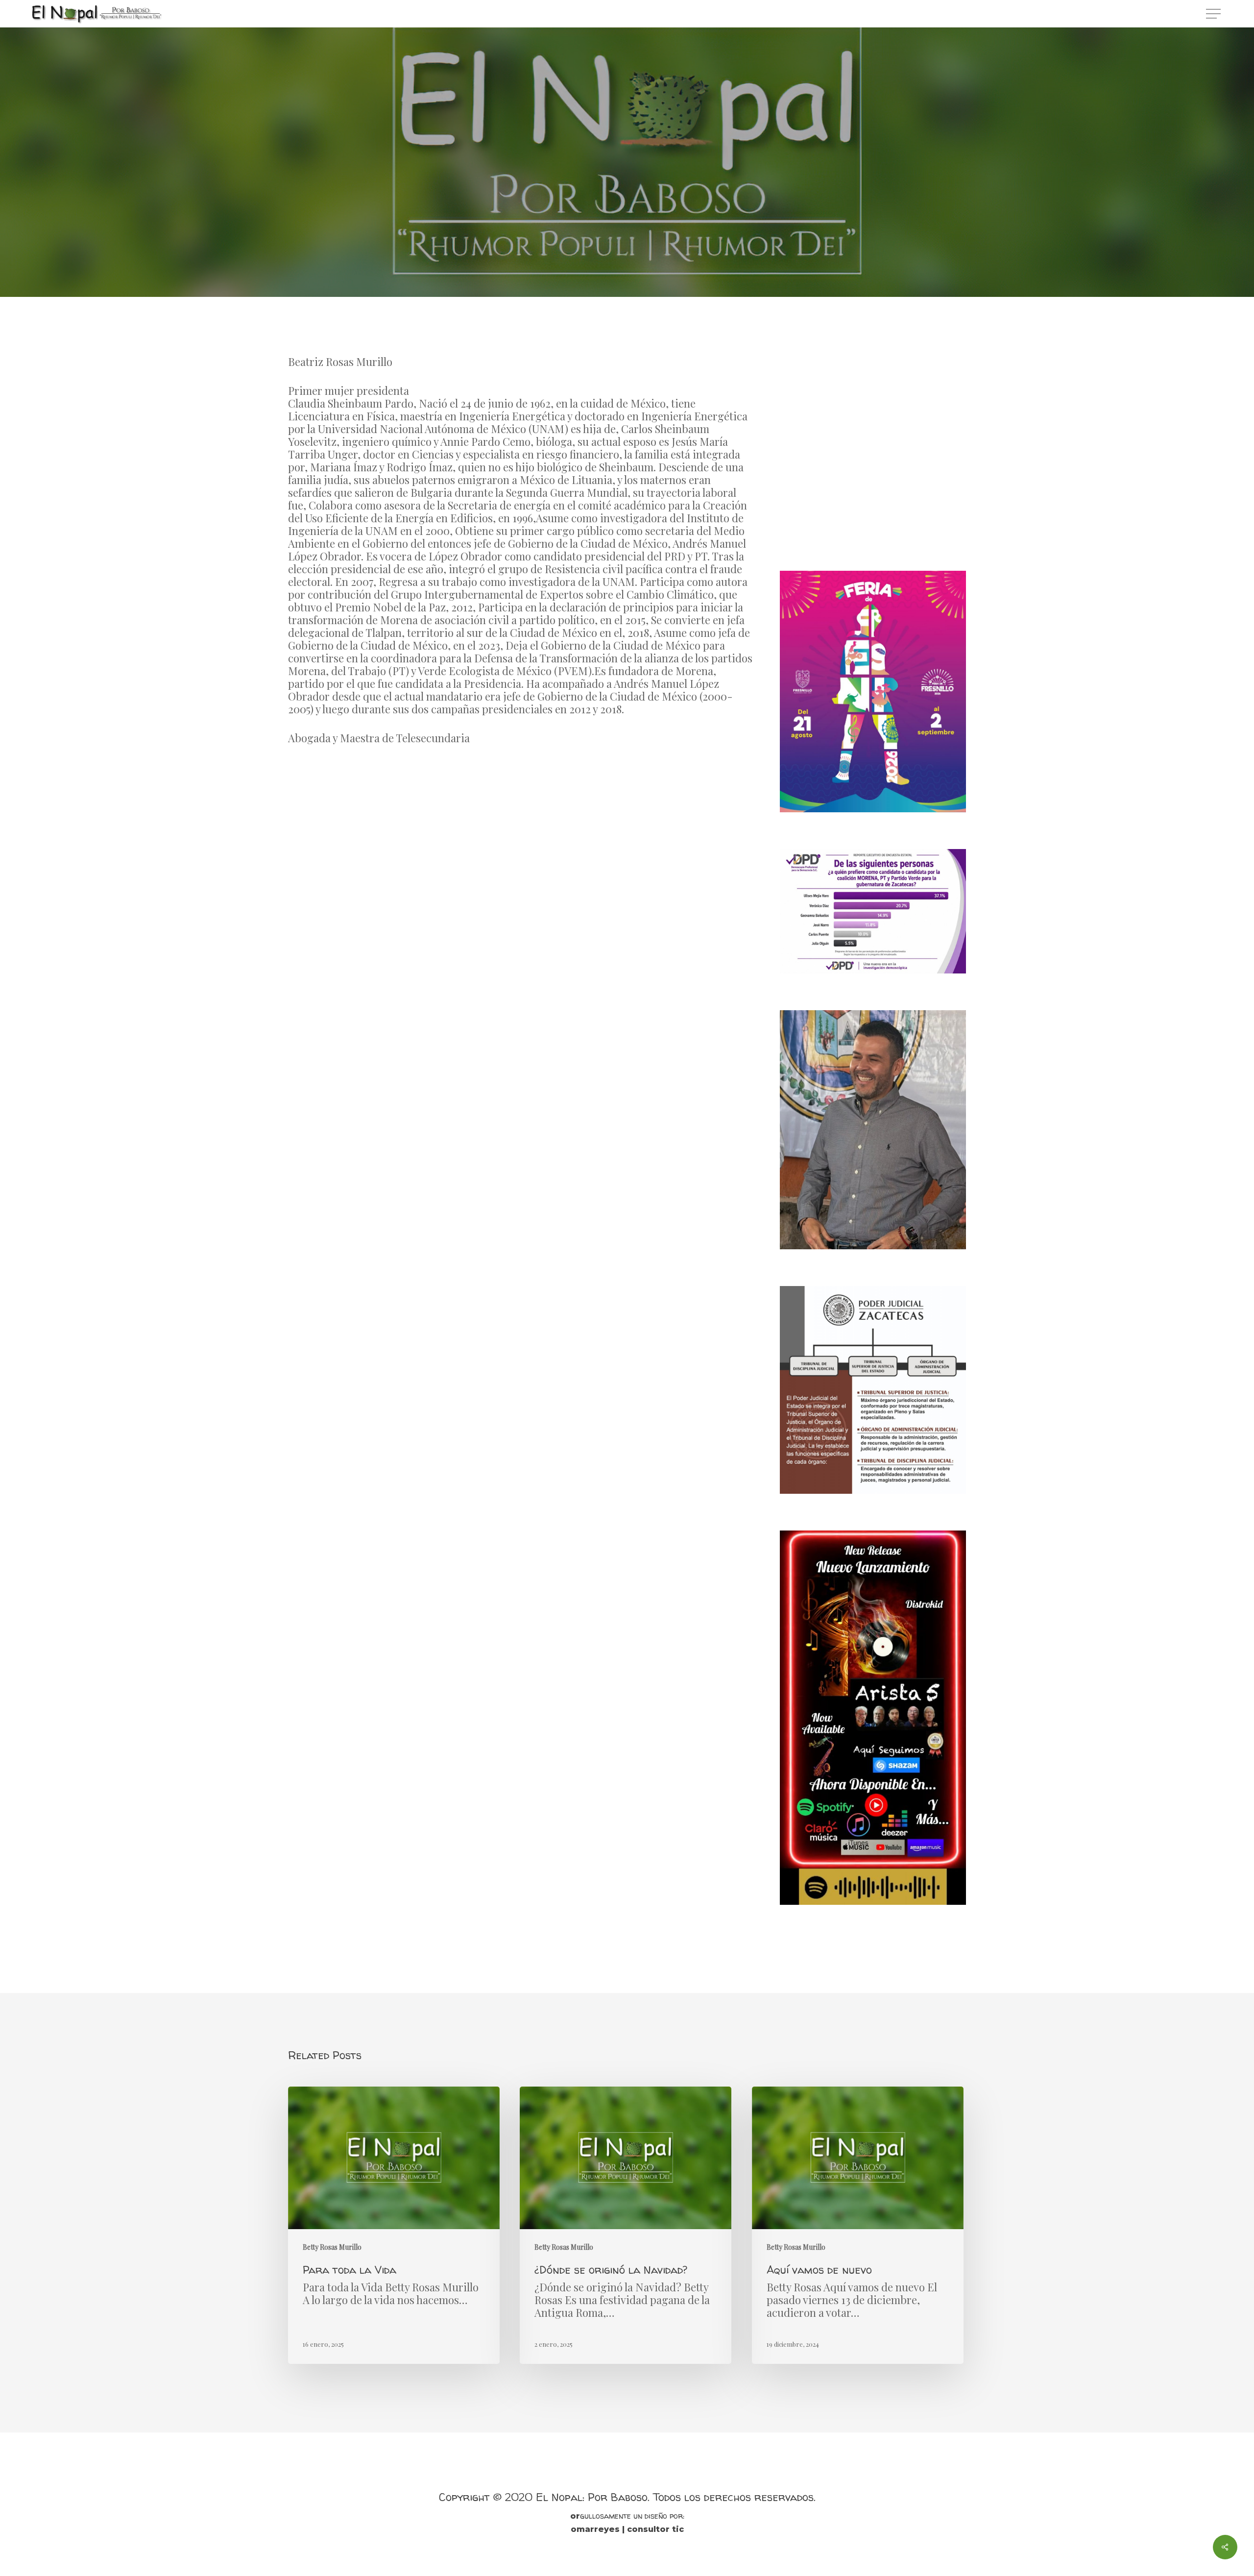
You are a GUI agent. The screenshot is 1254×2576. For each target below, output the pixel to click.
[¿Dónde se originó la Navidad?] (626, 2225)
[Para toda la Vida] (394, 2225)
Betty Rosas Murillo (627, 240)
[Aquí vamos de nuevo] (858, 2225)
